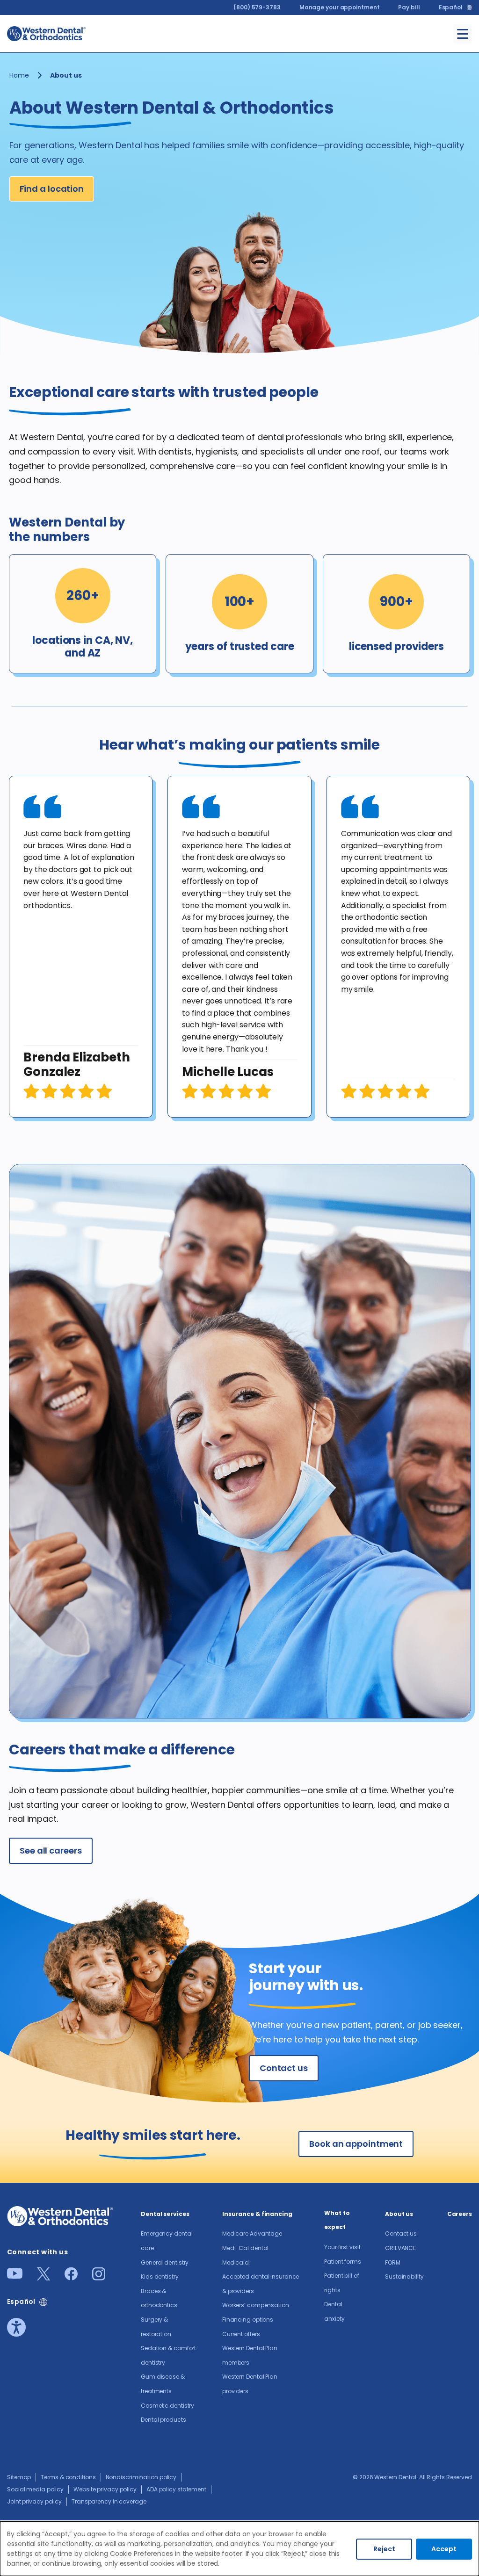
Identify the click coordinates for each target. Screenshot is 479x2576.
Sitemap (19, 2477)
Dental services (165, 2214)
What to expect (337, 2220)
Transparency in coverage (109, 2501)
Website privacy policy (105, 2489)
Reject (384, 2549)
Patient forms (343, 2262)
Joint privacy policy (34, 2501)
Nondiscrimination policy (141, 2477)
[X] (44, 2277)
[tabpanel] (81, 947)
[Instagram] (99, 2277)
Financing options (248, 2320)
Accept (444, 2549)
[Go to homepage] (46, 34)
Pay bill (409, 7)
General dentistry (165, 2262)
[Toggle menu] (463, 34)
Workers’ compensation (256, 2305)
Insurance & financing (257, 2214)
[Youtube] (15, 2276)
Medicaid (236, 2262)
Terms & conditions (68, 2477)
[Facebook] (71, 2277)
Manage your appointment (340, 7)
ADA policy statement (176, 2489)
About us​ (399, 2214)
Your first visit (342, 2247)
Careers (460, 2214)
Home (19, 75)
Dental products (163, 2420)
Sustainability (404, 2277)
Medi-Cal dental (246, 2248)
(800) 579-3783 (257, 7)
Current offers (241, 2334)
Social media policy (35, 2489)
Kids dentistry (160, 2277)
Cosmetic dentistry (167, 2406)
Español (451, 7)
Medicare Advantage (252, 2233)
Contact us (401, 2233)
